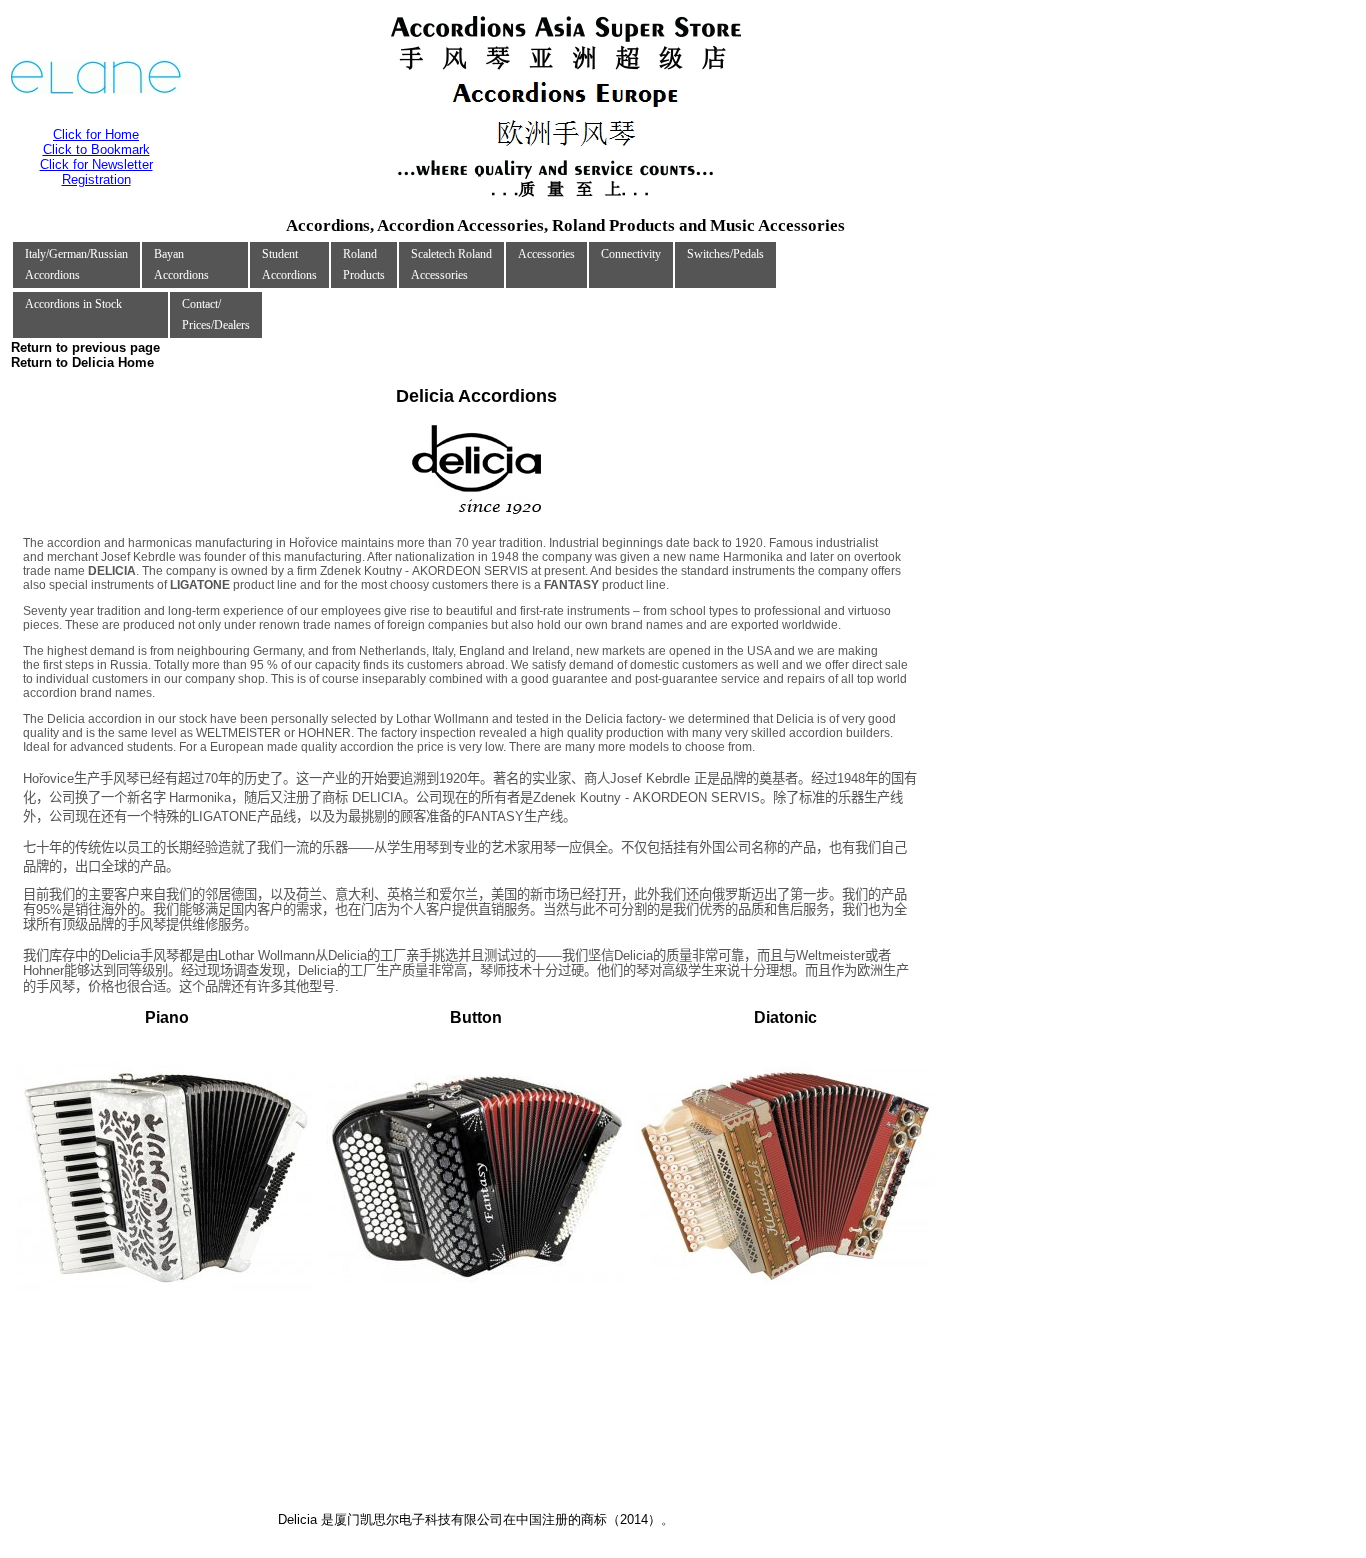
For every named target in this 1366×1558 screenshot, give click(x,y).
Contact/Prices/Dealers (216, 314)
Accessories (546, 254)
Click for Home (96, 134)
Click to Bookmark (96, 149)
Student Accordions (289, 264)
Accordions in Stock (73, 304)
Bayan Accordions (181, 264)
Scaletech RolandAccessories (451, 264)
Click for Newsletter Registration (96, 172)
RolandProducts (364, 264)
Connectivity (631, 254)
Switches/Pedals (725, 254)
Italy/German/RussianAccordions (76, 264)
